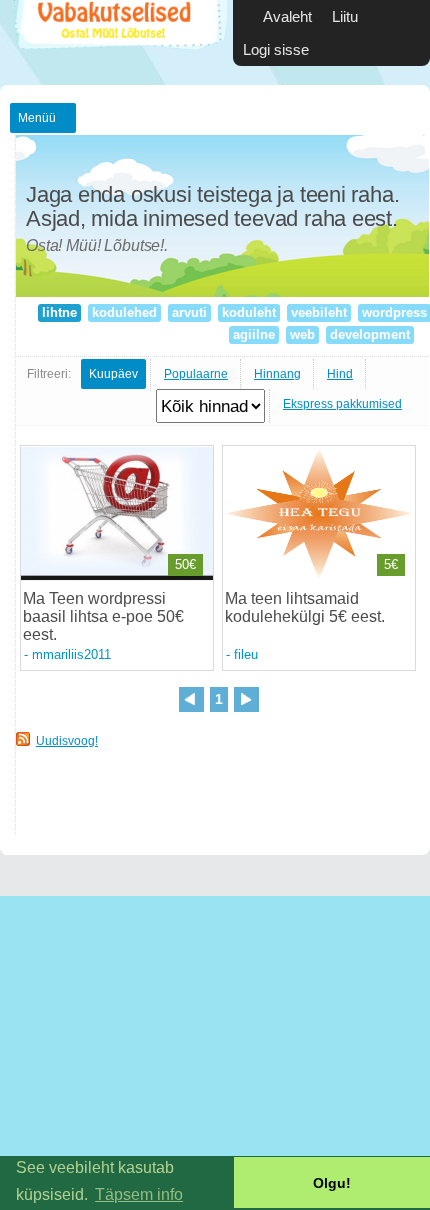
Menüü (37, 118)
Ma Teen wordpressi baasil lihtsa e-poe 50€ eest (103, 616)
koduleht (249, 312)
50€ (185, 564)
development (370, 334)
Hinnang (277, 374)
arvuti (189, 312)
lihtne (59, 312)
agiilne (254, 334)
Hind (340, 374)
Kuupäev (113, 374)
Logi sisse (276, 49)
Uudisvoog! (67, 741)
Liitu (345, 16)
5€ (391, 564)
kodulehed (124, 312)
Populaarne (196, 374)
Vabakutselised (118, 42)
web (302, 334)
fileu (246, 654)
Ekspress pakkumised (342, 404)
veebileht (319, 312)
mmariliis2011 (71, 654)
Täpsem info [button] (139, 1194)
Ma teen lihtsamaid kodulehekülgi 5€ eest (303, 607)
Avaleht (287, 16)
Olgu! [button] (332, 1183)
